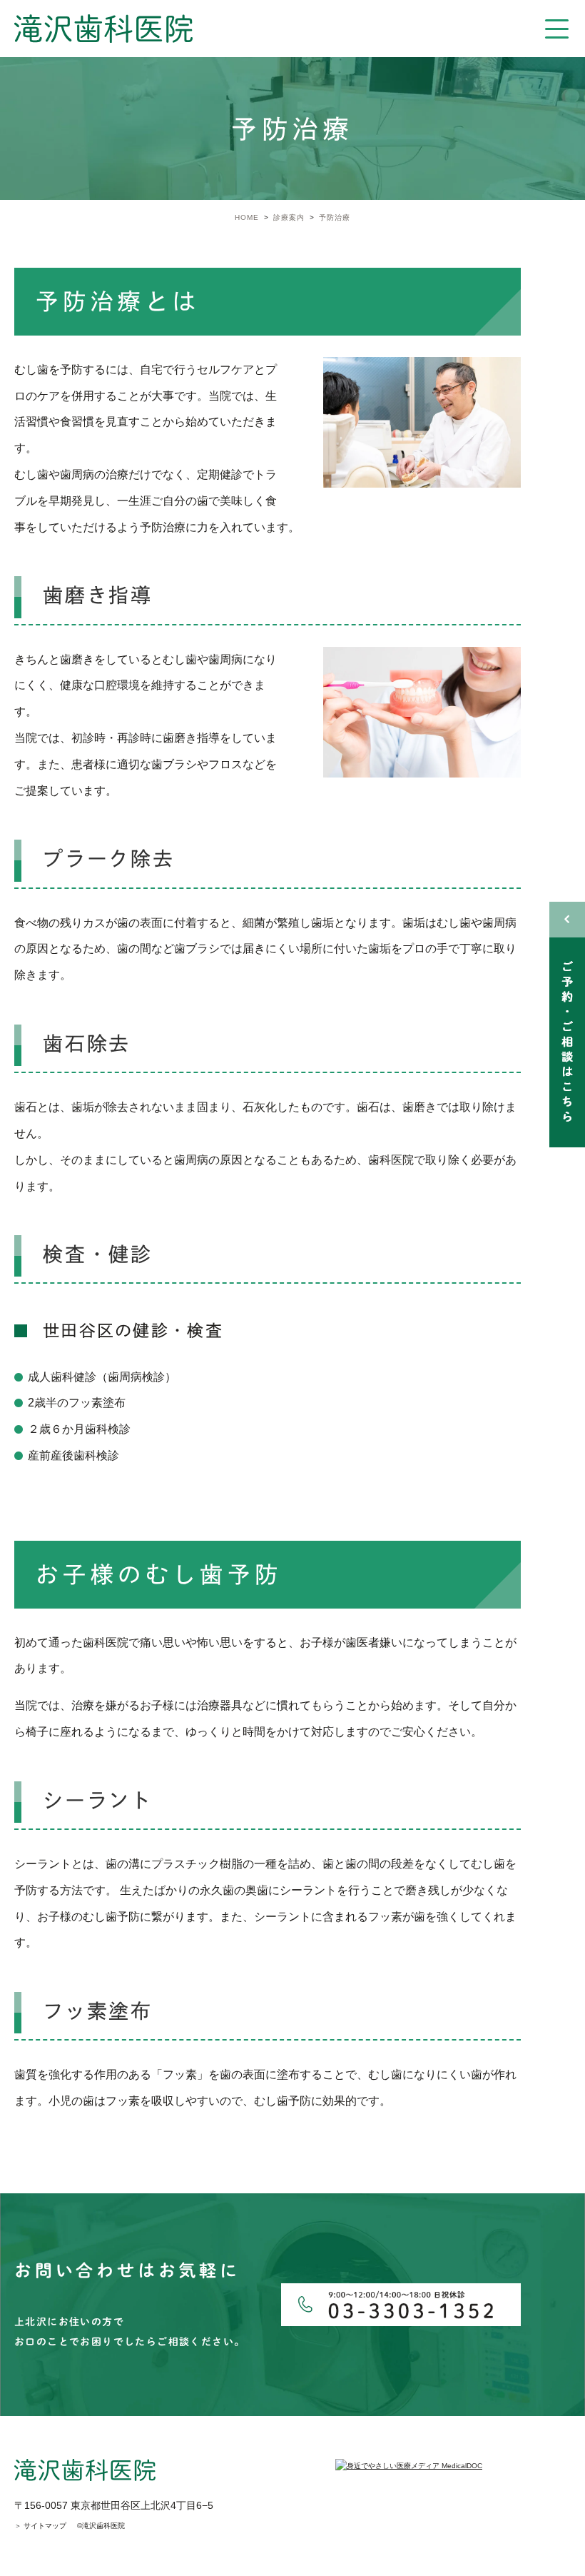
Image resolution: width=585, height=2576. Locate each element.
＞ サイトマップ (40, 2526)
